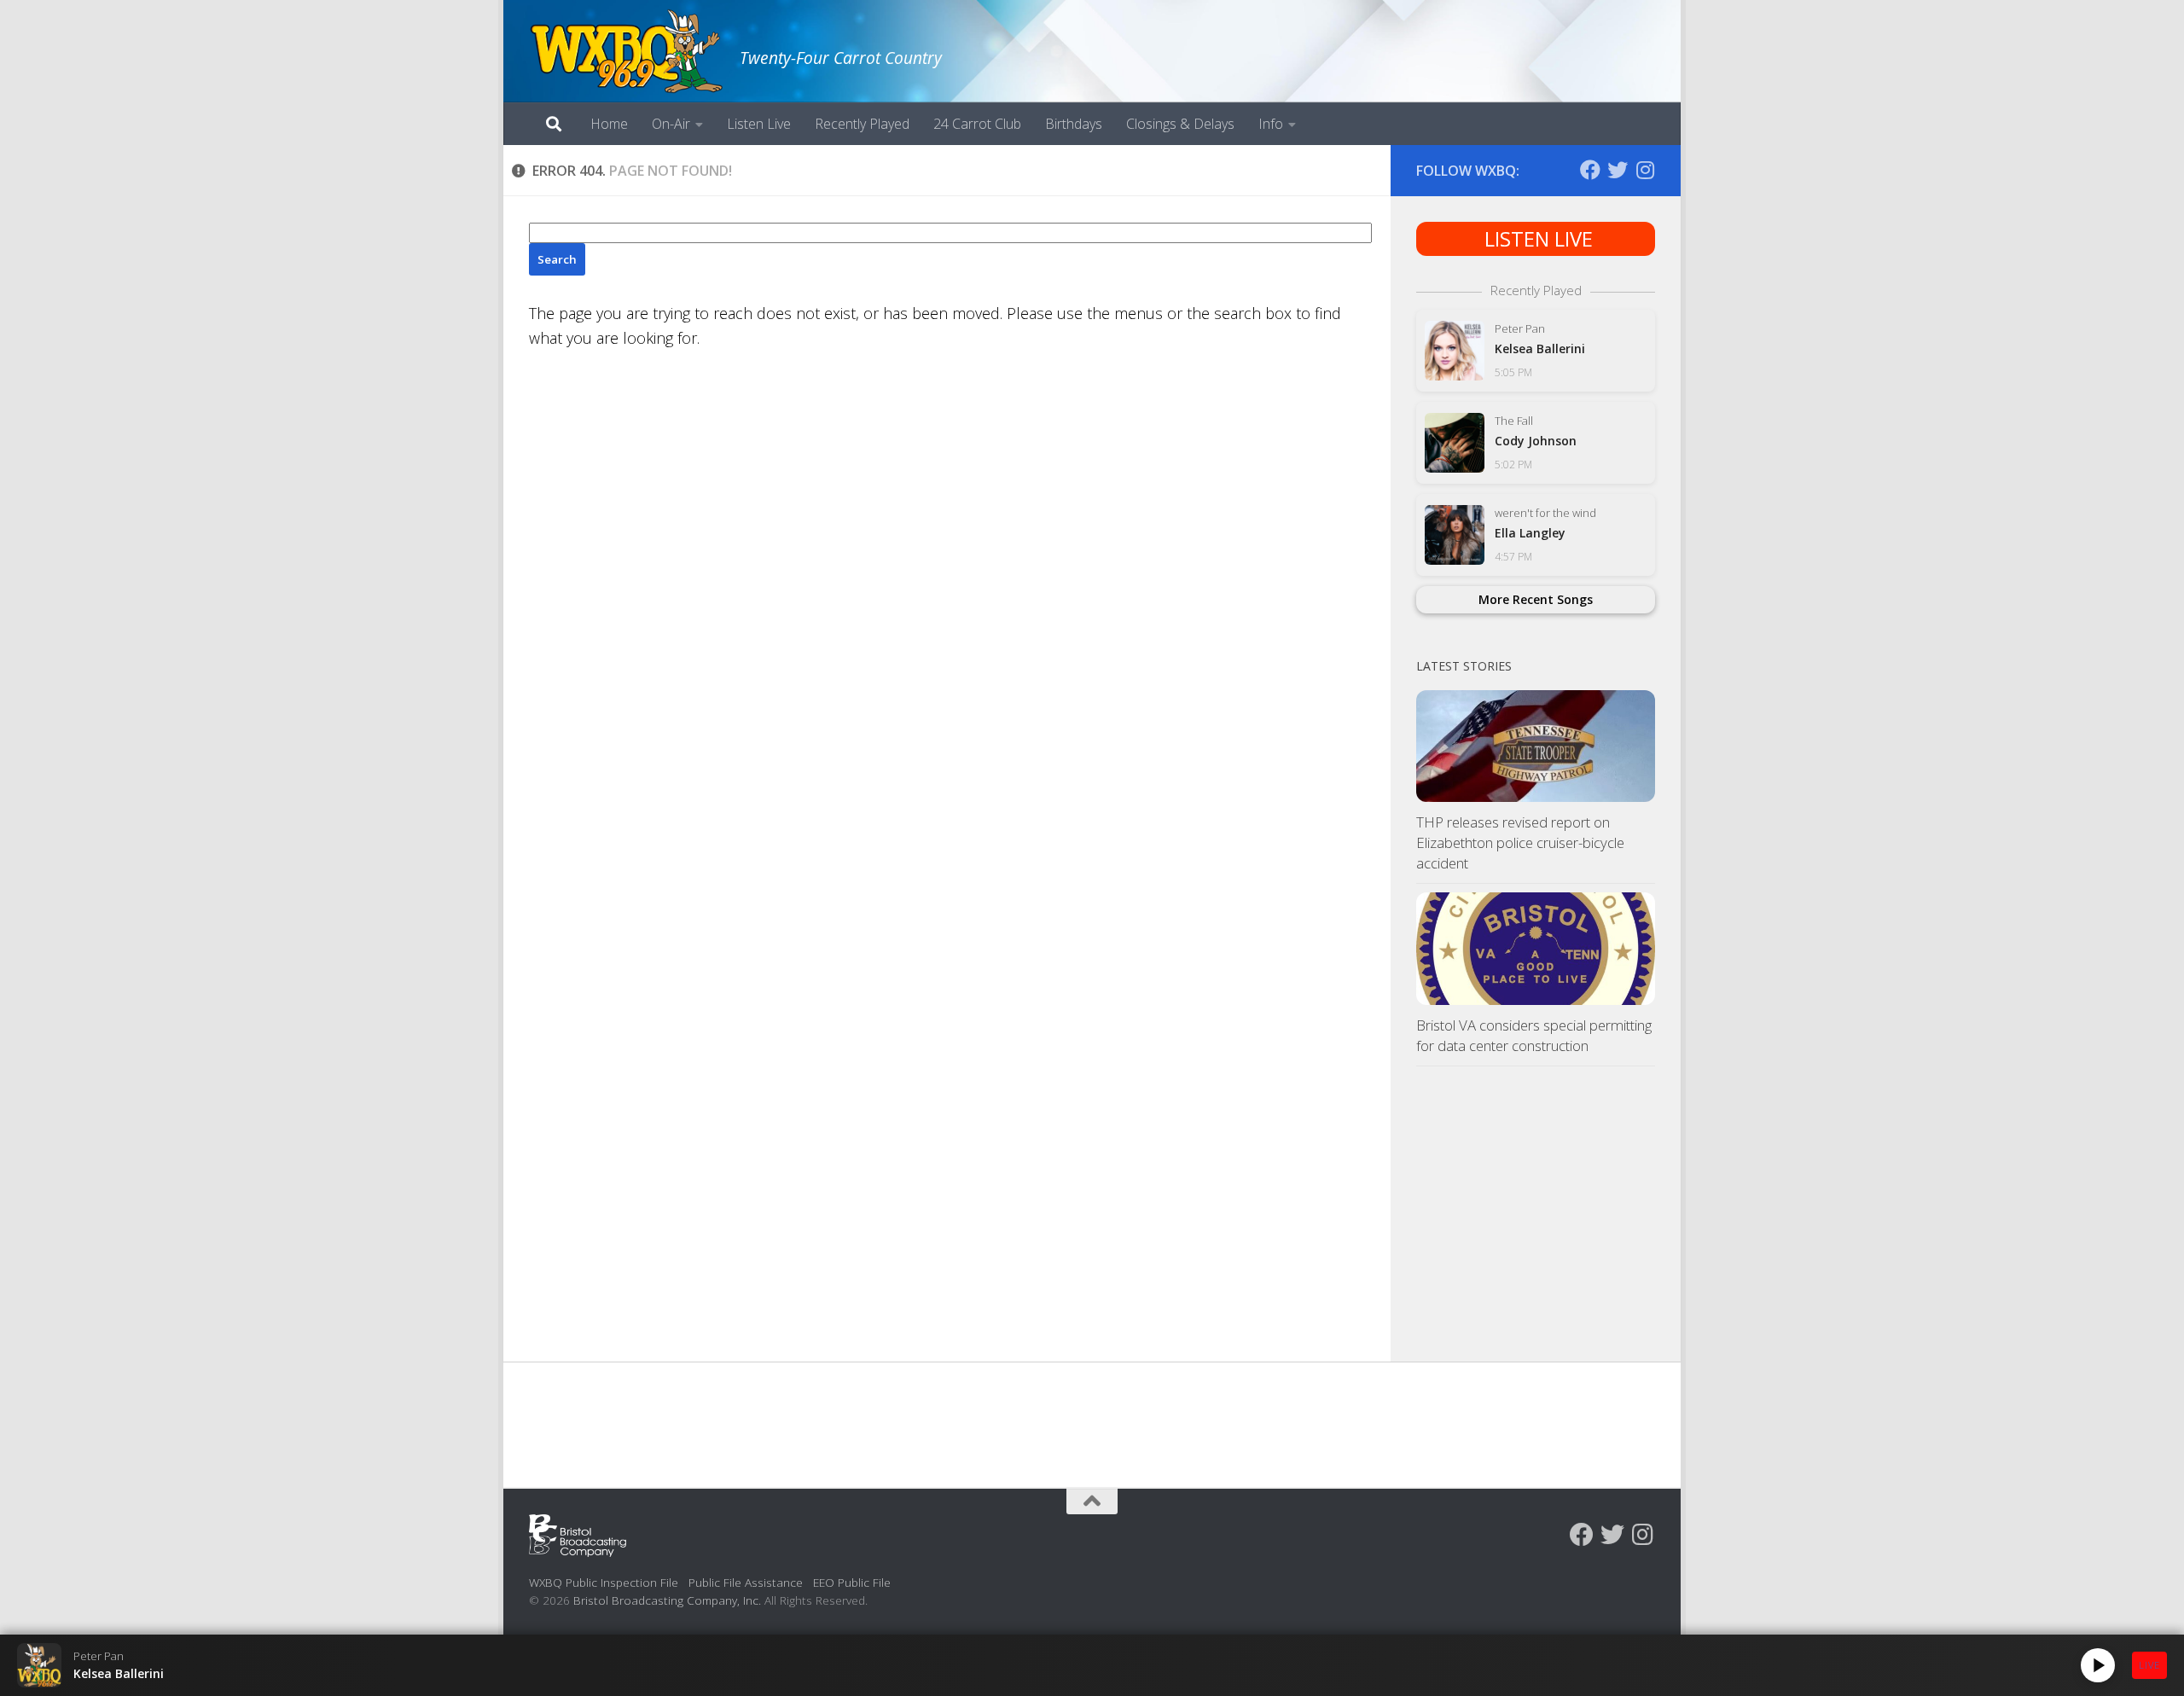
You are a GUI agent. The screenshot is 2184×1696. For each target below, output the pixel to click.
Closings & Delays (1180, 124)
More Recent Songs (1536, 599)
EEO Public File (852, 1582)
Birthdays (1074, 124)
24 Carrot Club (977, 124)
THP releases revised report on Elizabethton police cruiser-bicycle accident (1520, 842)
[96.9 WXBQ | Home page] (626, 51)
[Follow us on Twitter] (1618, 170)
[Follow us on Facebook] (1590, 170)
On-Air (671, 124)
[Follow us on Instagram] (1645, 170)
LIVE (2149, 1665)
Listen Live (759, 124)
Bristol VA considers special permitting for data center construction (1534, 1035)
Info (1271, 124)
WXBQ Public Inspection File (604, 1582)
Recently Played (862, 124)
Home (609, 124)
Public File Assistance (746, 1582)
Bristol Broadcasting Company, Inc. (667, 1600)
